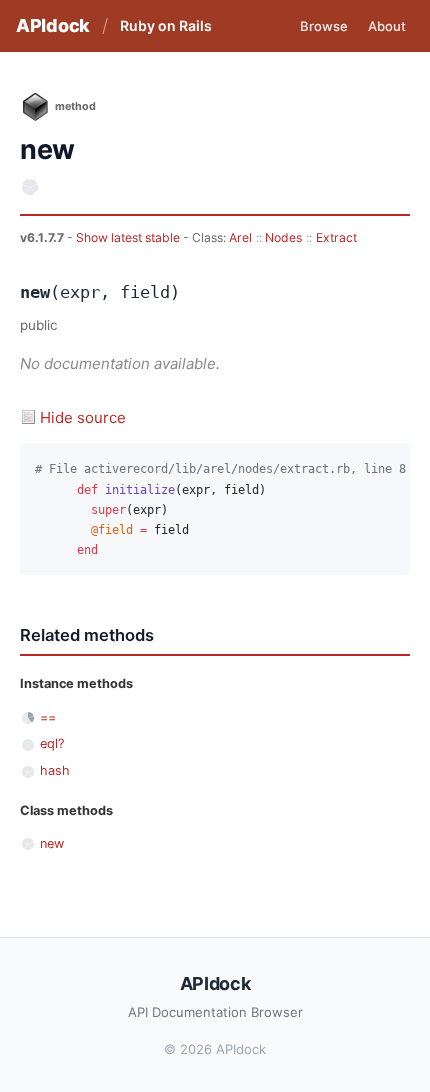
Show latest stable (129, 237)
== (48, 717)
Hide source (83, 417)
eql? (52, 743)
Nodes (283, 237)
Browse (324, 26)
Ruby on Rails (166, 25)
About (387, 26)
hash (55, 770)
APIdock (53, 25)
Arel (240, 237)
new (52, 843)
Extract (336, 237)
